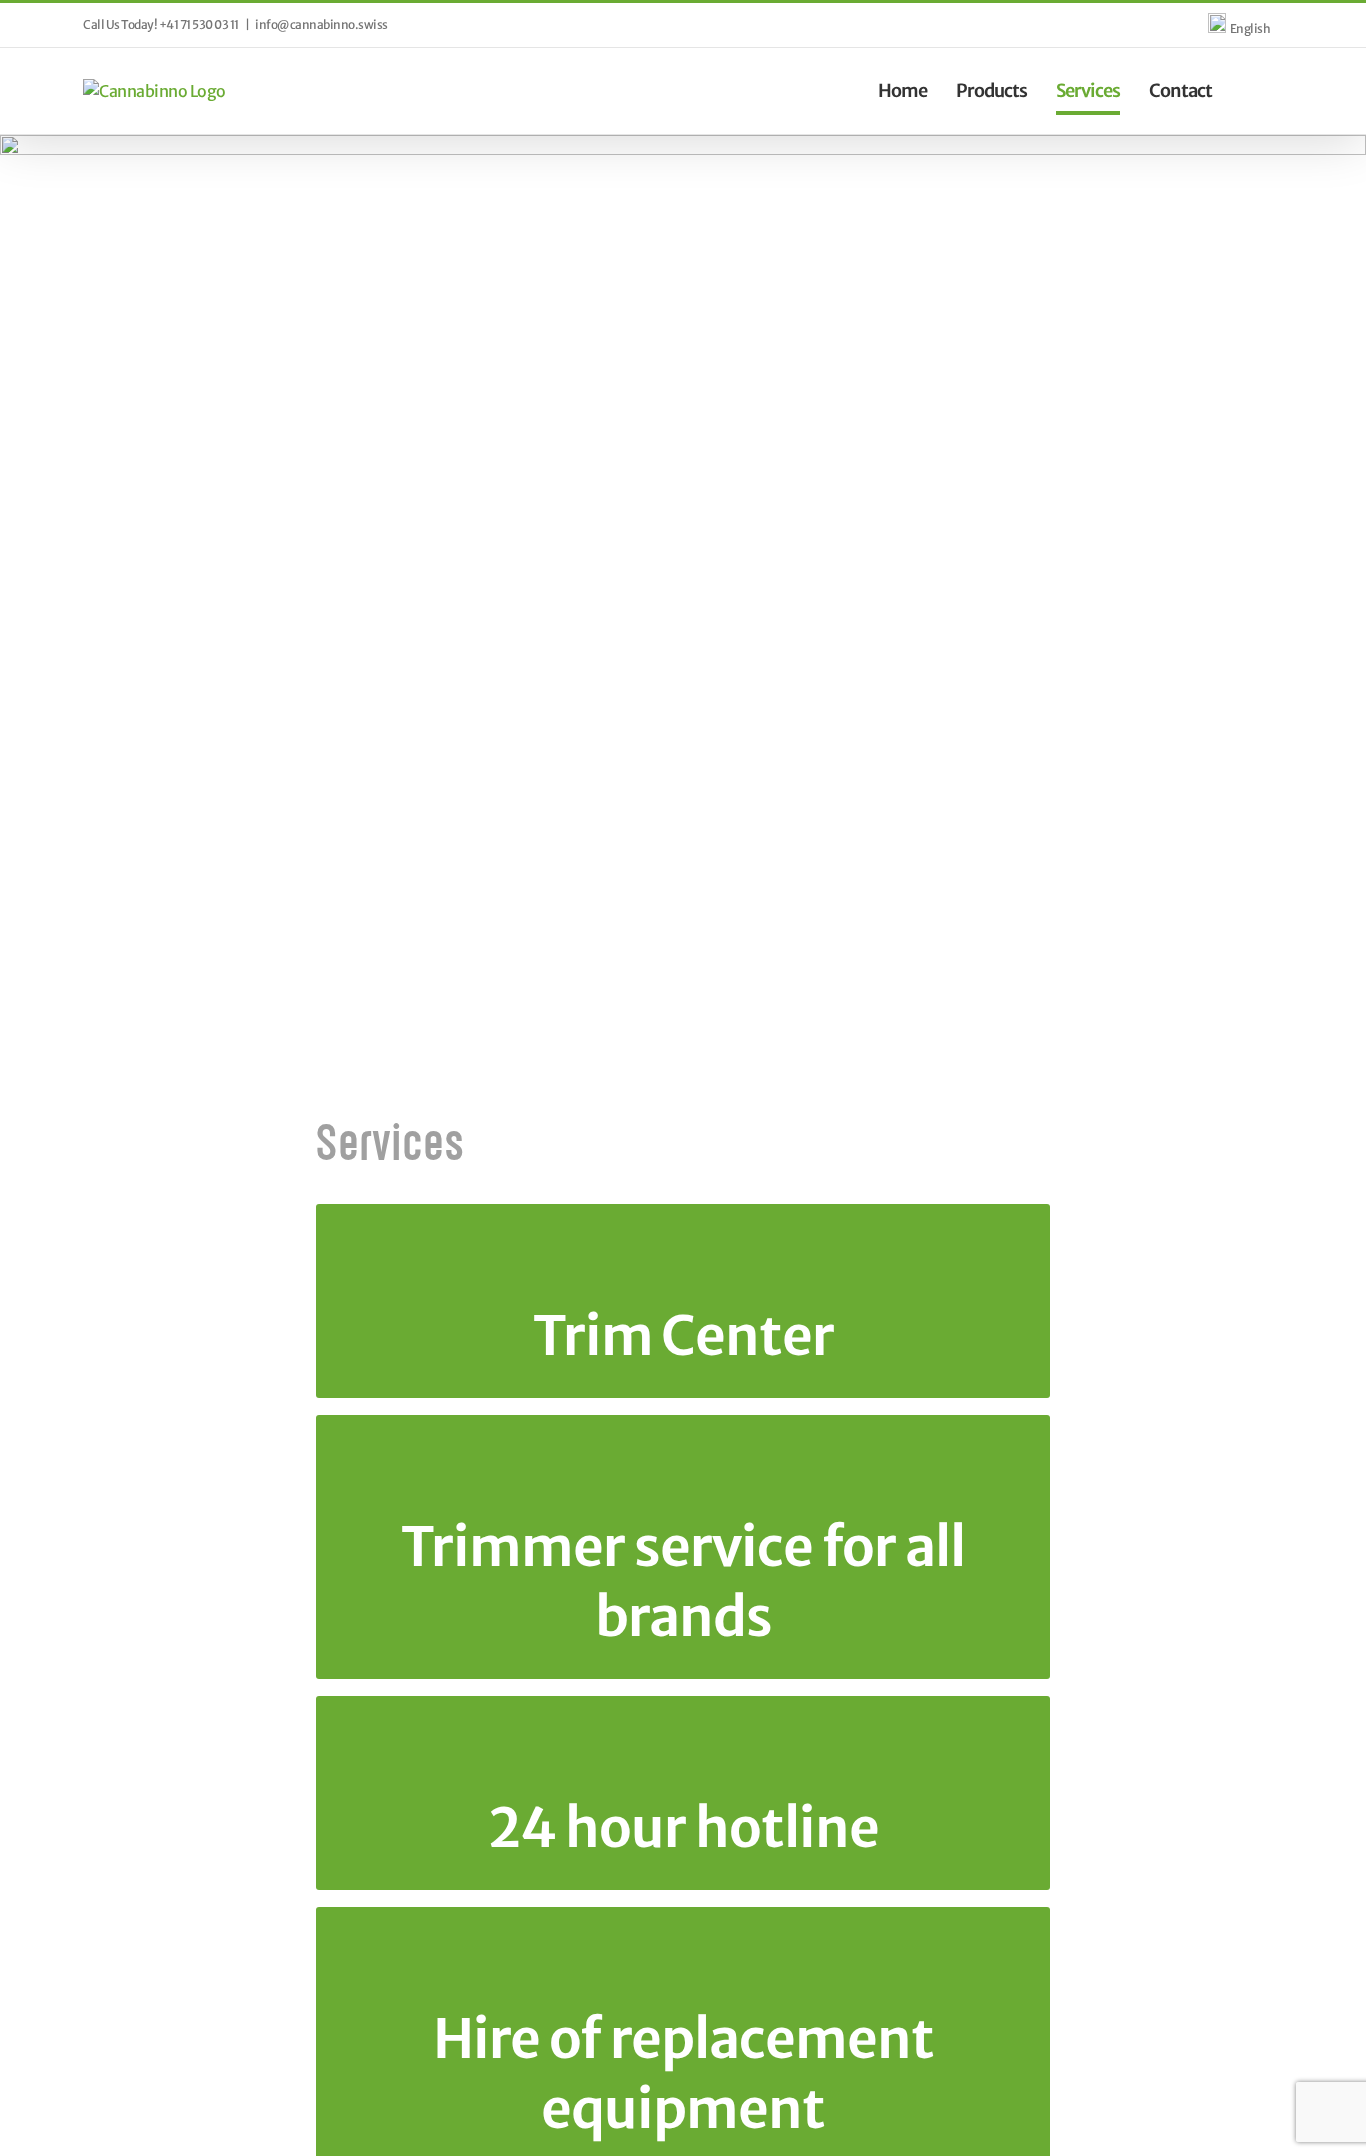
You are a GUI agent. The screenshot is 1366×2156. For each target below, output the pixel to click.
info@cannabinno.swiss (321, 24)
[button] (1247, 90)
